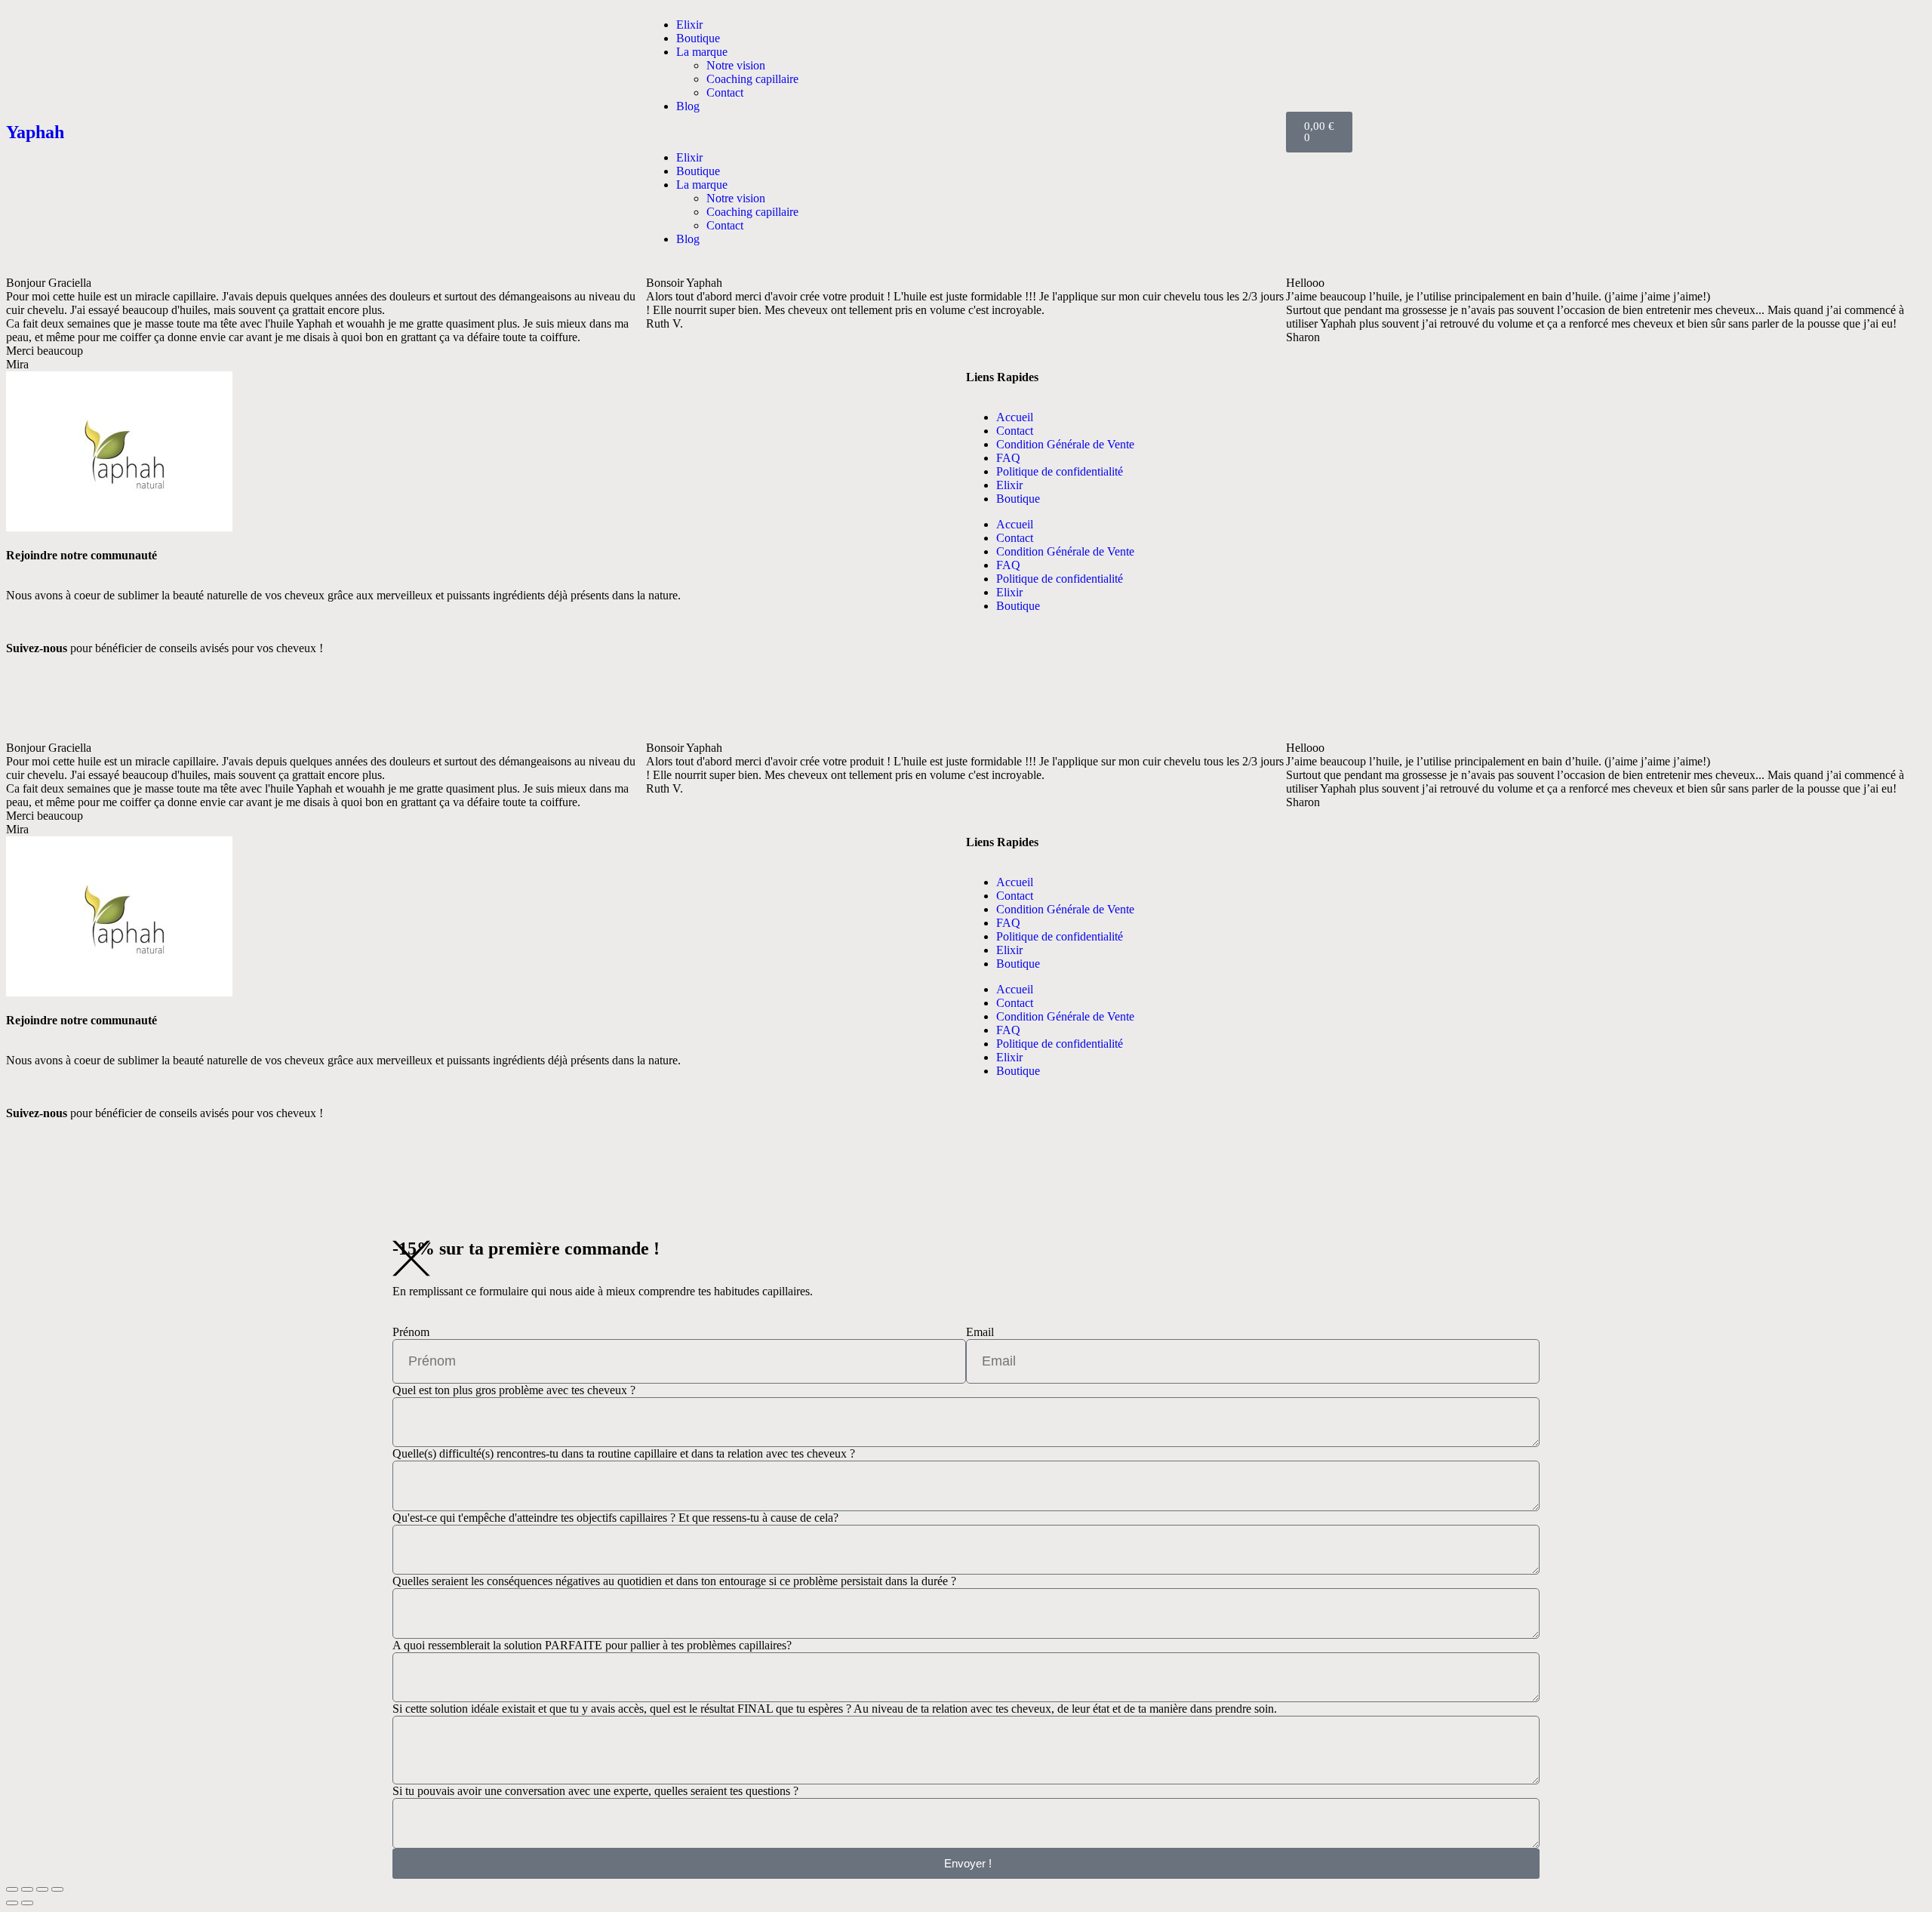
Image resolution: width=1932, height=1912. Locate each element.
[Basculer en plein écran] (27, 1889)
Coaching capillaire (752, 79)
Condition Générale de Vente (1065, 444)
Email (980, 1332)
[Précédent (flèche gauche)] (12, 1903)
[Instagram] (505, 701)
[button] (966, 132)
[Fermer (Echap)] (57, 1889)
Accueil (1015, 417)
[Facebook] (25, 701)
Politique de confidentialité (1060, 471)
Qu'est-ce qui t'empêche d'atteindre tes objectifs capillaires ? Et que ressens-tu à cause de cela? (615, 1518)
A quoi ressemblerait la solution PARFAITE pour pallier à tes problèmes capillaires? (592, 1645)
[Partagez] (42, 1889)
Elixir (689, 25)
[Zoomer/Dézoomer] (12, 1889)
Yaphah (35, 132)
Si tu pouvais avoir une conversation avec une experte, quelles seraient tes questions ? (595, 1791)
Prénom (411, 1332)
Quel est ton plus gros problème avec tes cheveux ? (514, 1390)
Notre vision (736, 65)
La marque (702, 52)
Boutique (698, 38)
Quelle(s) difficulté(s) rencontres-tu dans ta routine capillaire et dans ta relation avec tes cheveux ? (624, 1453)
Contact (725, 92)
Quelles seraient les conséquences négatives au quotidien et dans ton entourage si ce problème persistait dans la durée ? (674, 1581)
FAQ (1008, 458)
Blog (688, 106)
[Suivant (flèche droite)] (27, 1903)
